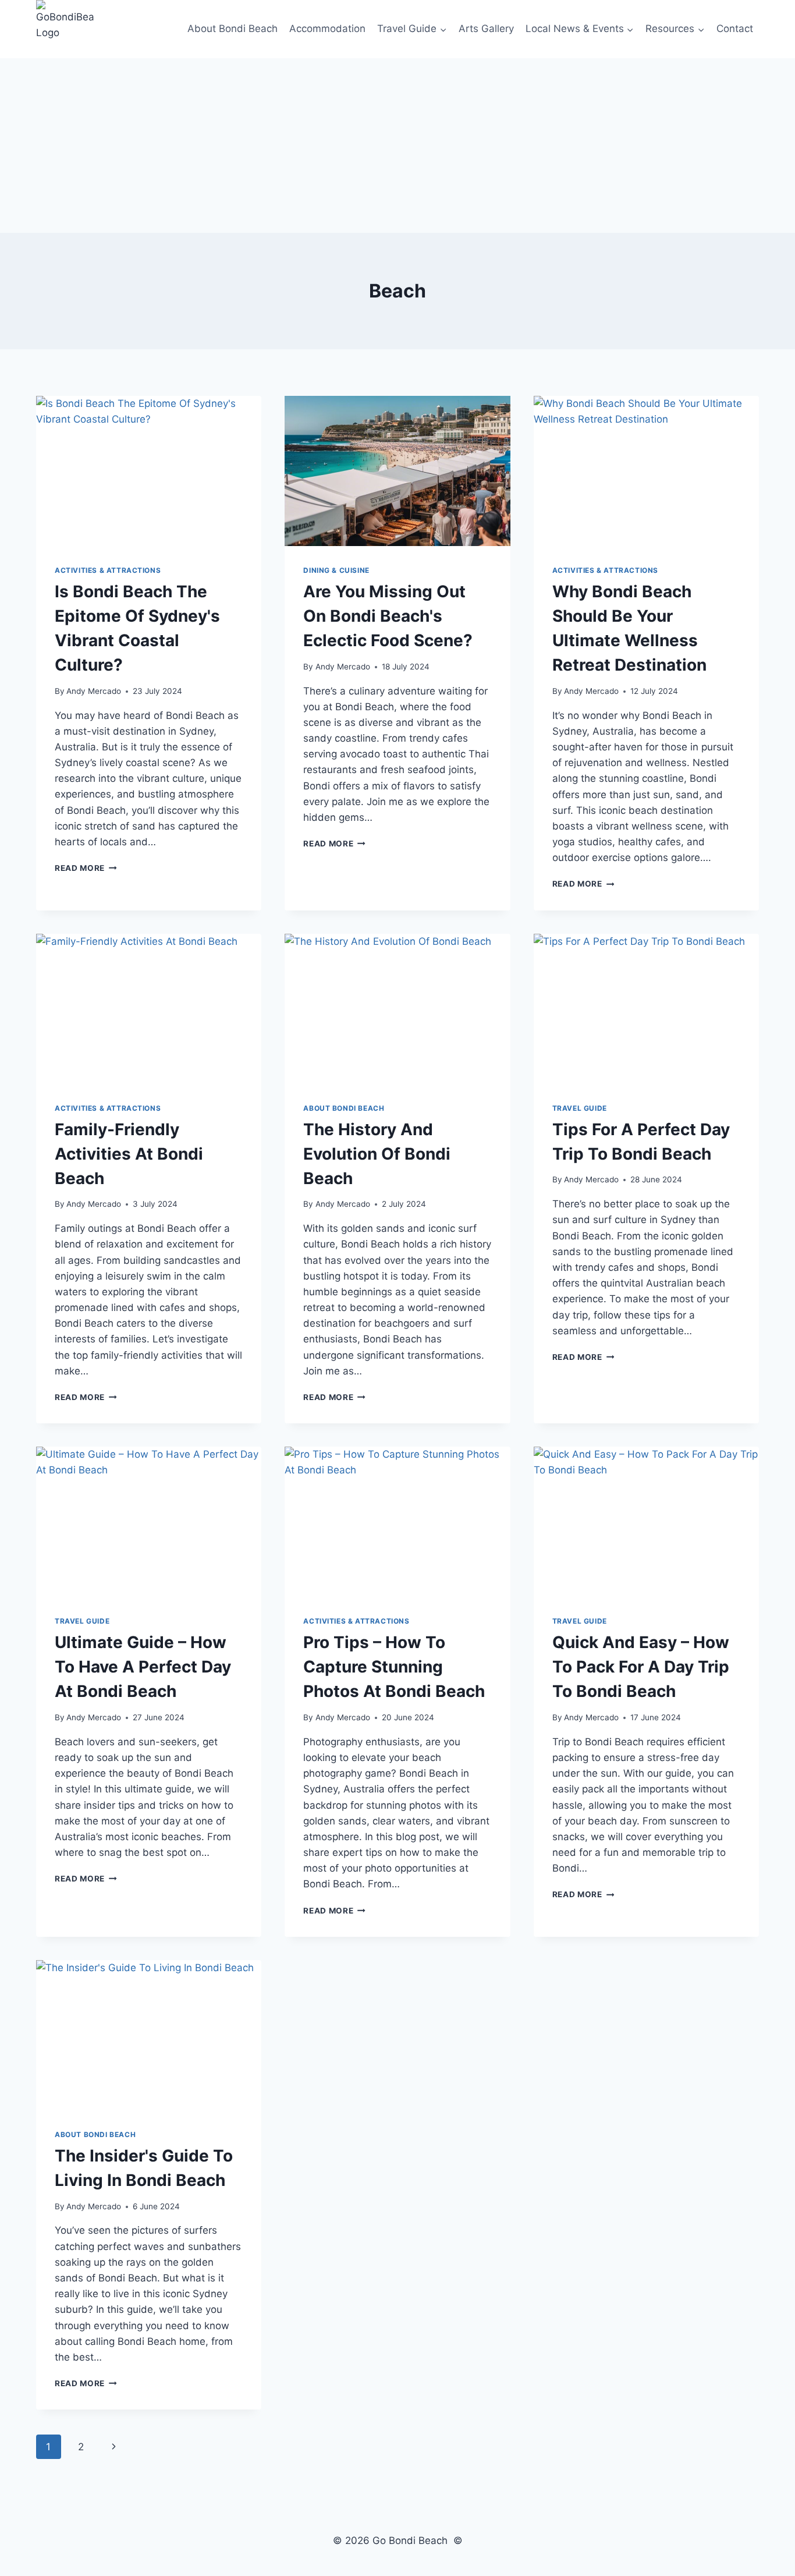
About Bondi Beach (233, 29)
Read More (86, 868)
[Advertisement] (397, 146)
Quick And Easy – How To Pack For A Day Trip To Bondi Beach (641, 1667)
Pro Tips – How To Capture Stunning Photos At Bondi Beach (394, 1667)
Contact (735, 29)
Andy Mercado (94, 691)
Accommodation (327, 29)
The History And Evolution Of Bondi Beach (377, 1154)
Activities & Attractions (108, 570)
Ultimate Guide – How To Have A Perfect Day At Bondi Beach (143, 1667)
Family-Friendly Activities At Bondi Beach (129, 1154)
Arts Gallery (486, 29)
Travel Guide (580, 1108)
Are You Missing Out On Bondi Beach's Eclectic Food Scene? (388, 616)
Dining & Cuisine (336, 570)
